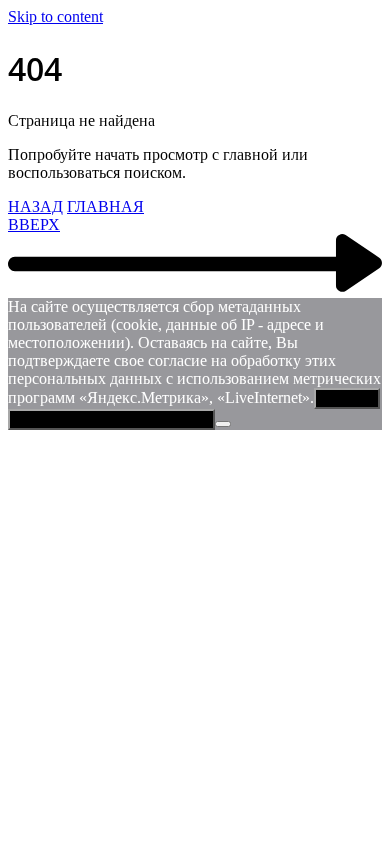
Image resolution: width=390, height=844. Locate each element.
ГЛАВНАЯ (105, 206)
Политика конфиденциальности (111, 419)
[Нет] (223, 424)
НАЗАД (35, 206)
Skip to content (55, 16)
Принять (347, 398)
